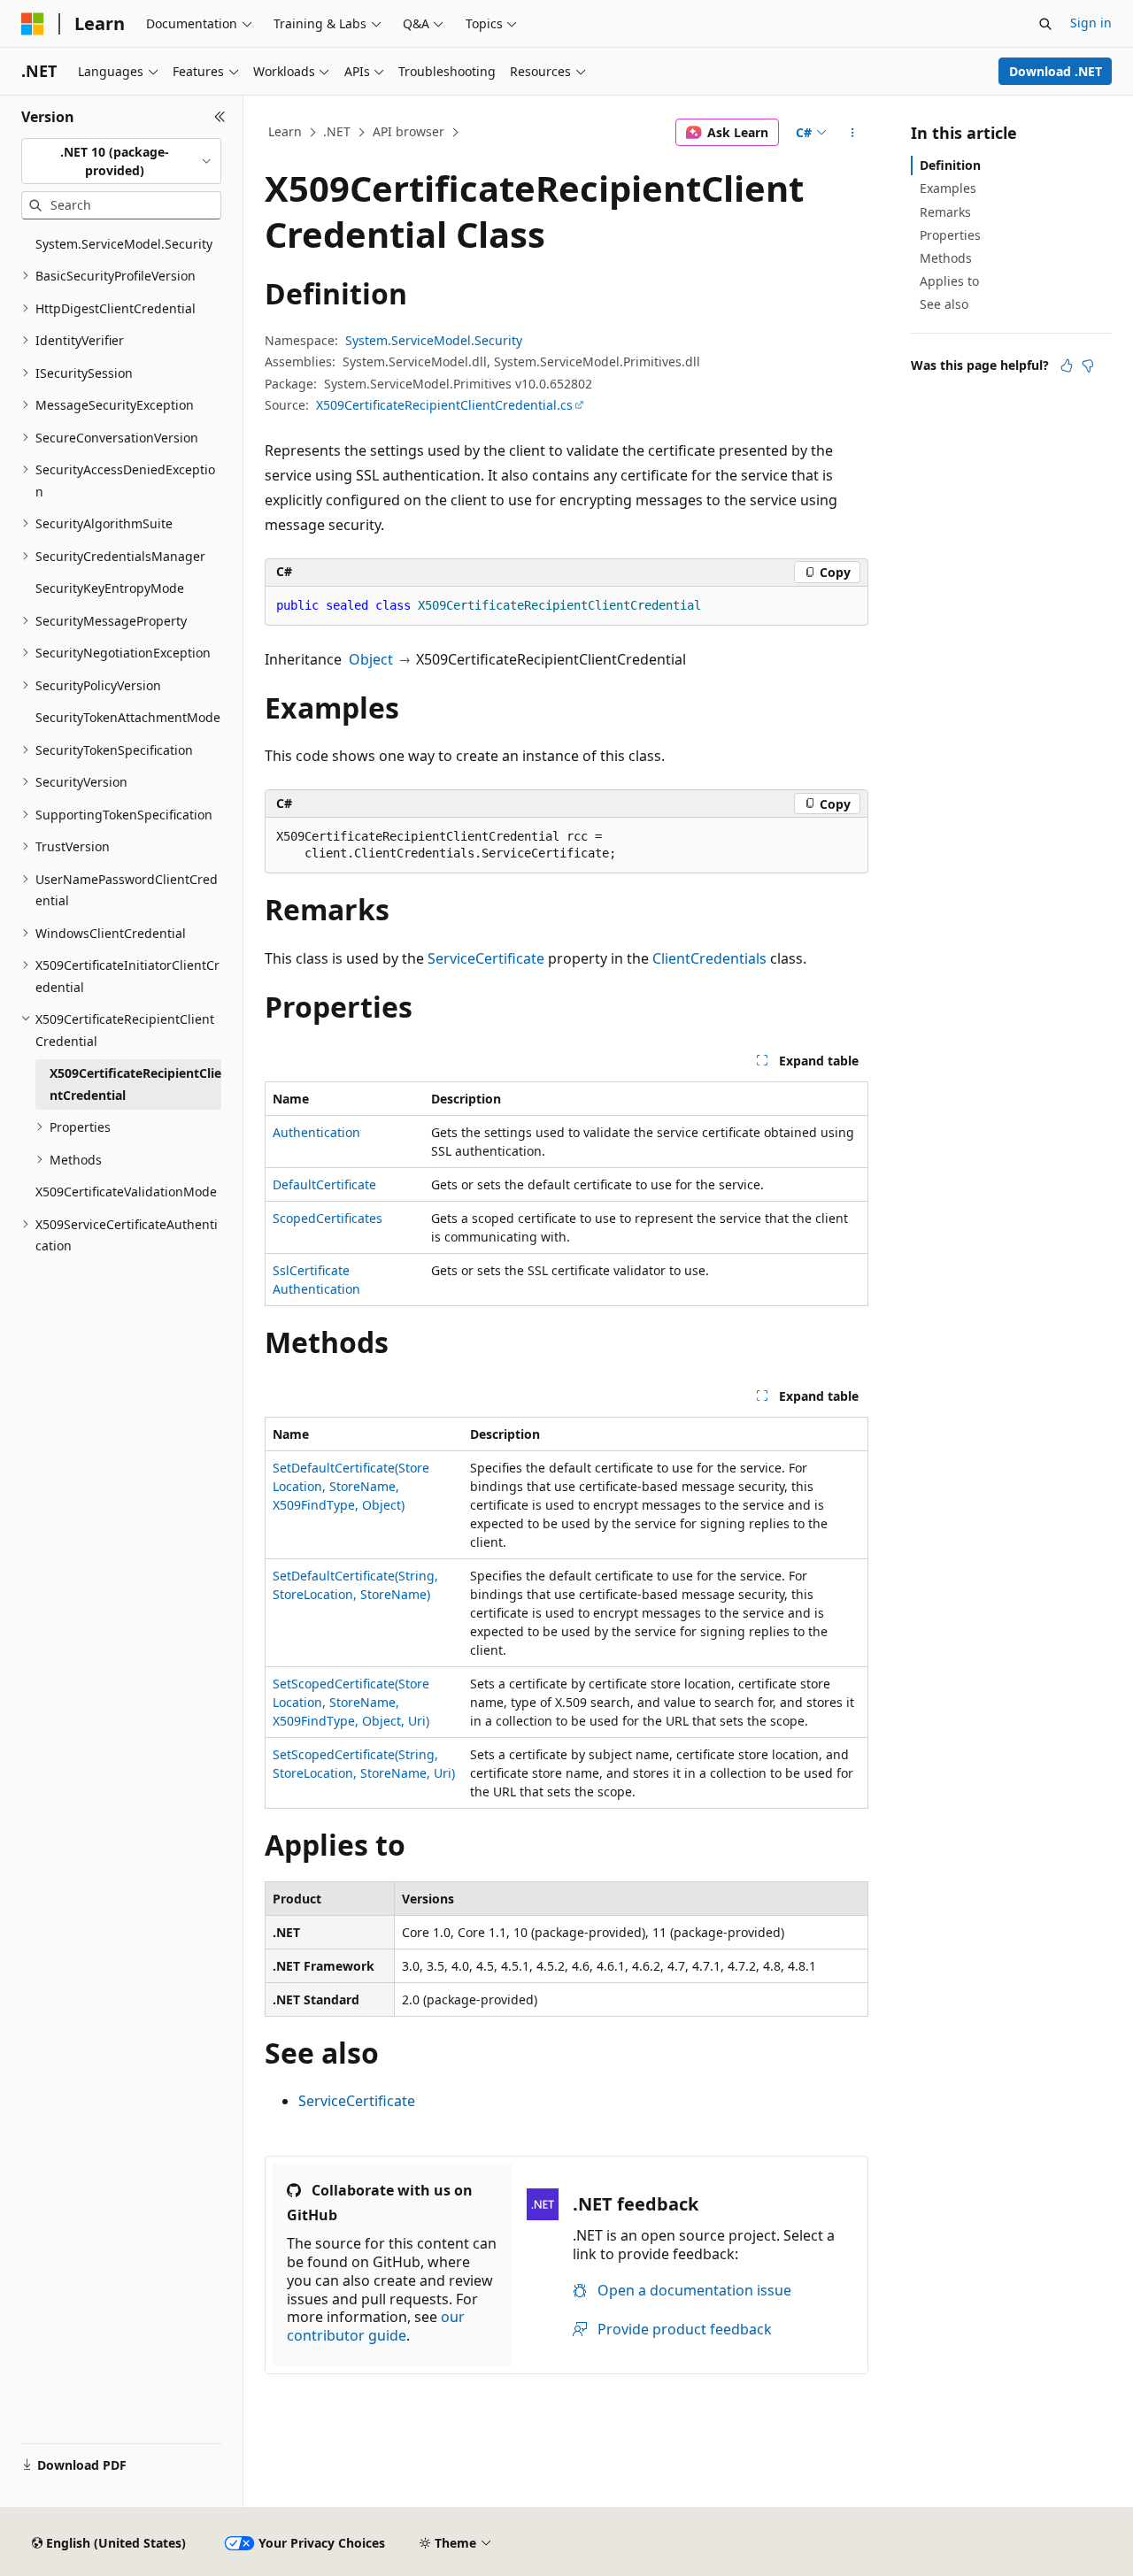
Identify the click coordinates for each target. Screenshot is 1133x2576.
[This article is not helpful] (1088, 365)
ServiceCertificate (486, 958)
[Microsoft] (33, 24)
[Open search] (1045, 24)
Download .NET (1056, 71)
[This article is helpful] (1067, 365)
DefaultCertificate (324, 1184)
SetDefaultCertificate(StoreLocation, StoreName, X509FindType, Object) (351, 1486)
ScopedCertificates (328, 1218)
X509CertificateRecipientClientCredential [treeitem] (135, 1084)
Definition (950, 165)
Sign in (1091, 23)
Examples (948, 188)
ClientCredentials (709, 958)
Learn (285, 131)
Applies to (949, 281)
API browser (408, 131)
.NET (337, 131)
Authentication (316, 1132)
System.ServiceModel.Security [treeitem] (124, 244)
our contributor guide (376, 2326)
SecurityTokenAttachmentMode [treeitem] (128, 717)
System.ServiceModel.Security (434, 340)
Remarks (945, 212)
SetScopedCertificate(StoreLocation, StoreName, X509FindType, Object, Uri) (351, 1702)
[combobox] (121, 161)
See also (944, 304)
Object (371, 659)
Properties (950, 235)
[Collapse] (220, 117)
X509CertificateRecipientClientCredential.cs (444, 405)
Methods (946, 258)
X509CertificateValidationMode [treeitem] (126, 1192)
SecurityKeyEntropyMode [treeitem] (110, 588)
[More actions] (853, 133)
